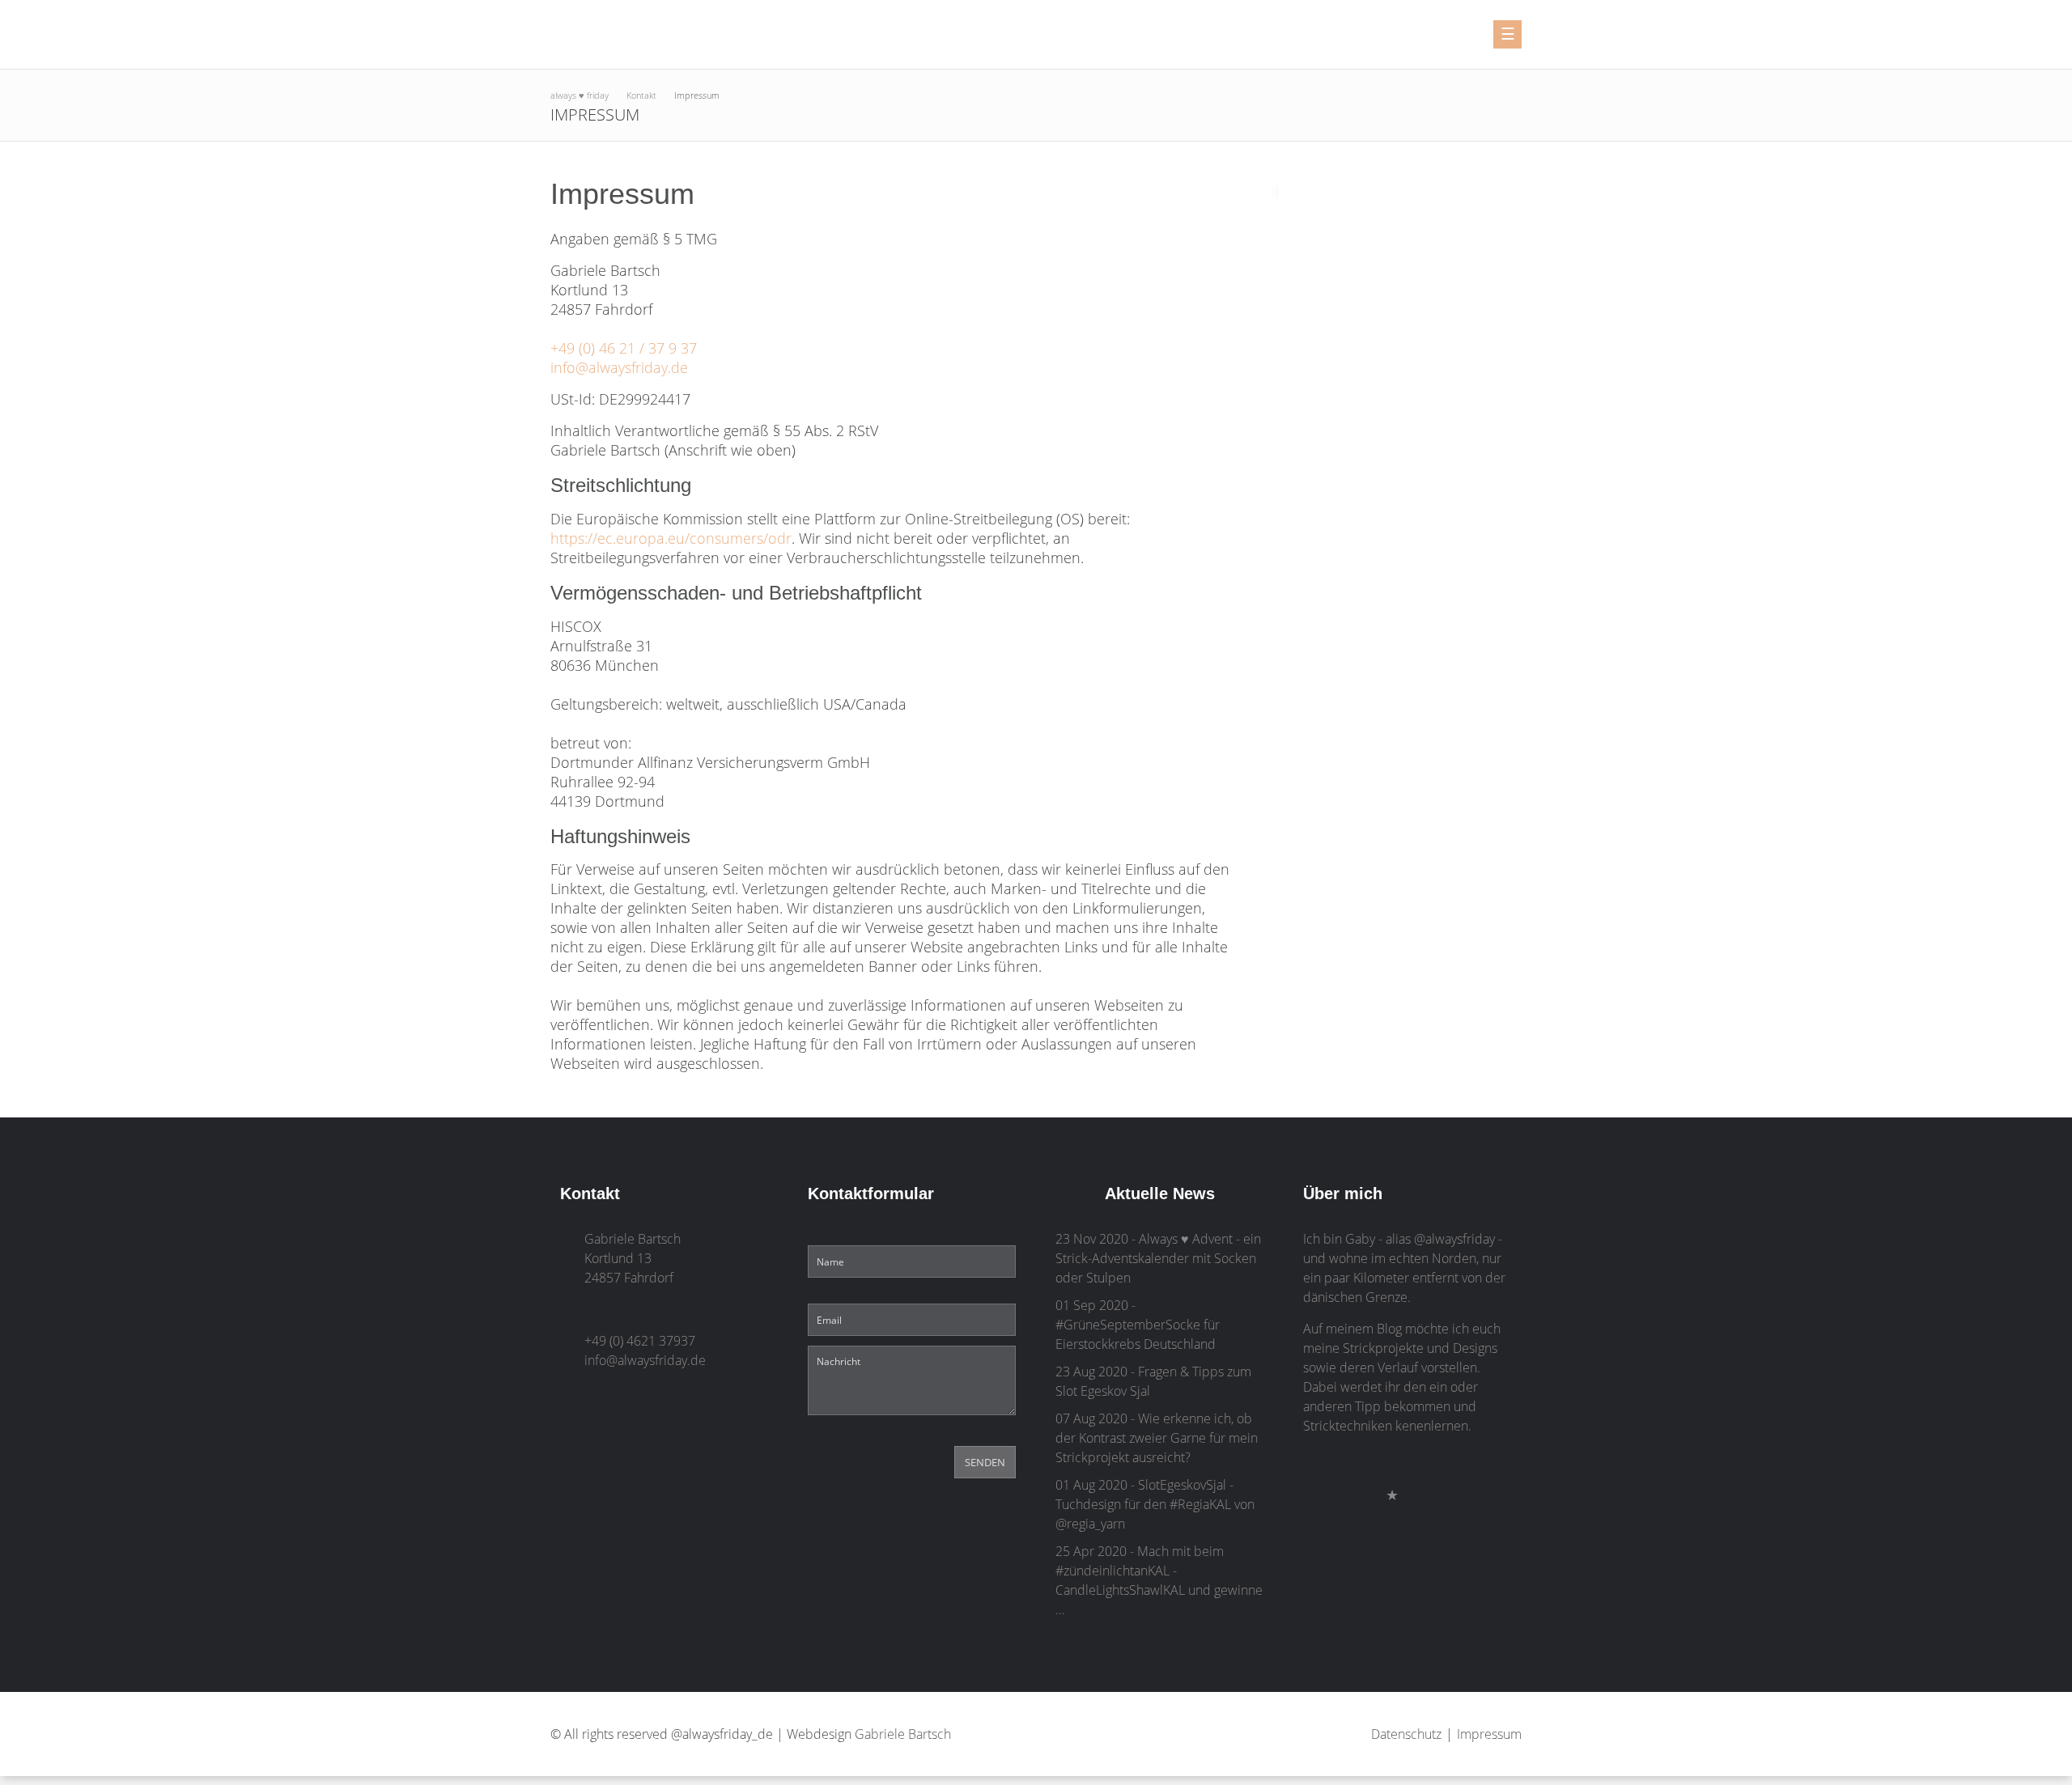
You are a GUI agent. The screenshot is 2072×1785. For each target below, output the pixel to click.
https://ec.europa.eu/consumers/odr (671, 538)
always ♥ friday (580, 95)
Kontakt (641, 95)
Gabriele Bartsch (903, 1734)
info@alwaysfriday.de (619, 367)
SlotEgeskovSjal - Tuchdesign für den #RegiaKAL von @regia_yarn (1155, 1504)
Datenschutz (1406, 1734)
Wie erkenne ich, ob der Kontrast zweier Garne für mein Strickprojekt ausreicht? (1157, 1438)
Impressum (1489, 1734)
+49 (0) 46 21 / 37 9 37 (624, 348)
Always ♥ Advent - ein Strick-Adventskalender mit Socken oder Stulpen (1158, 1258)
